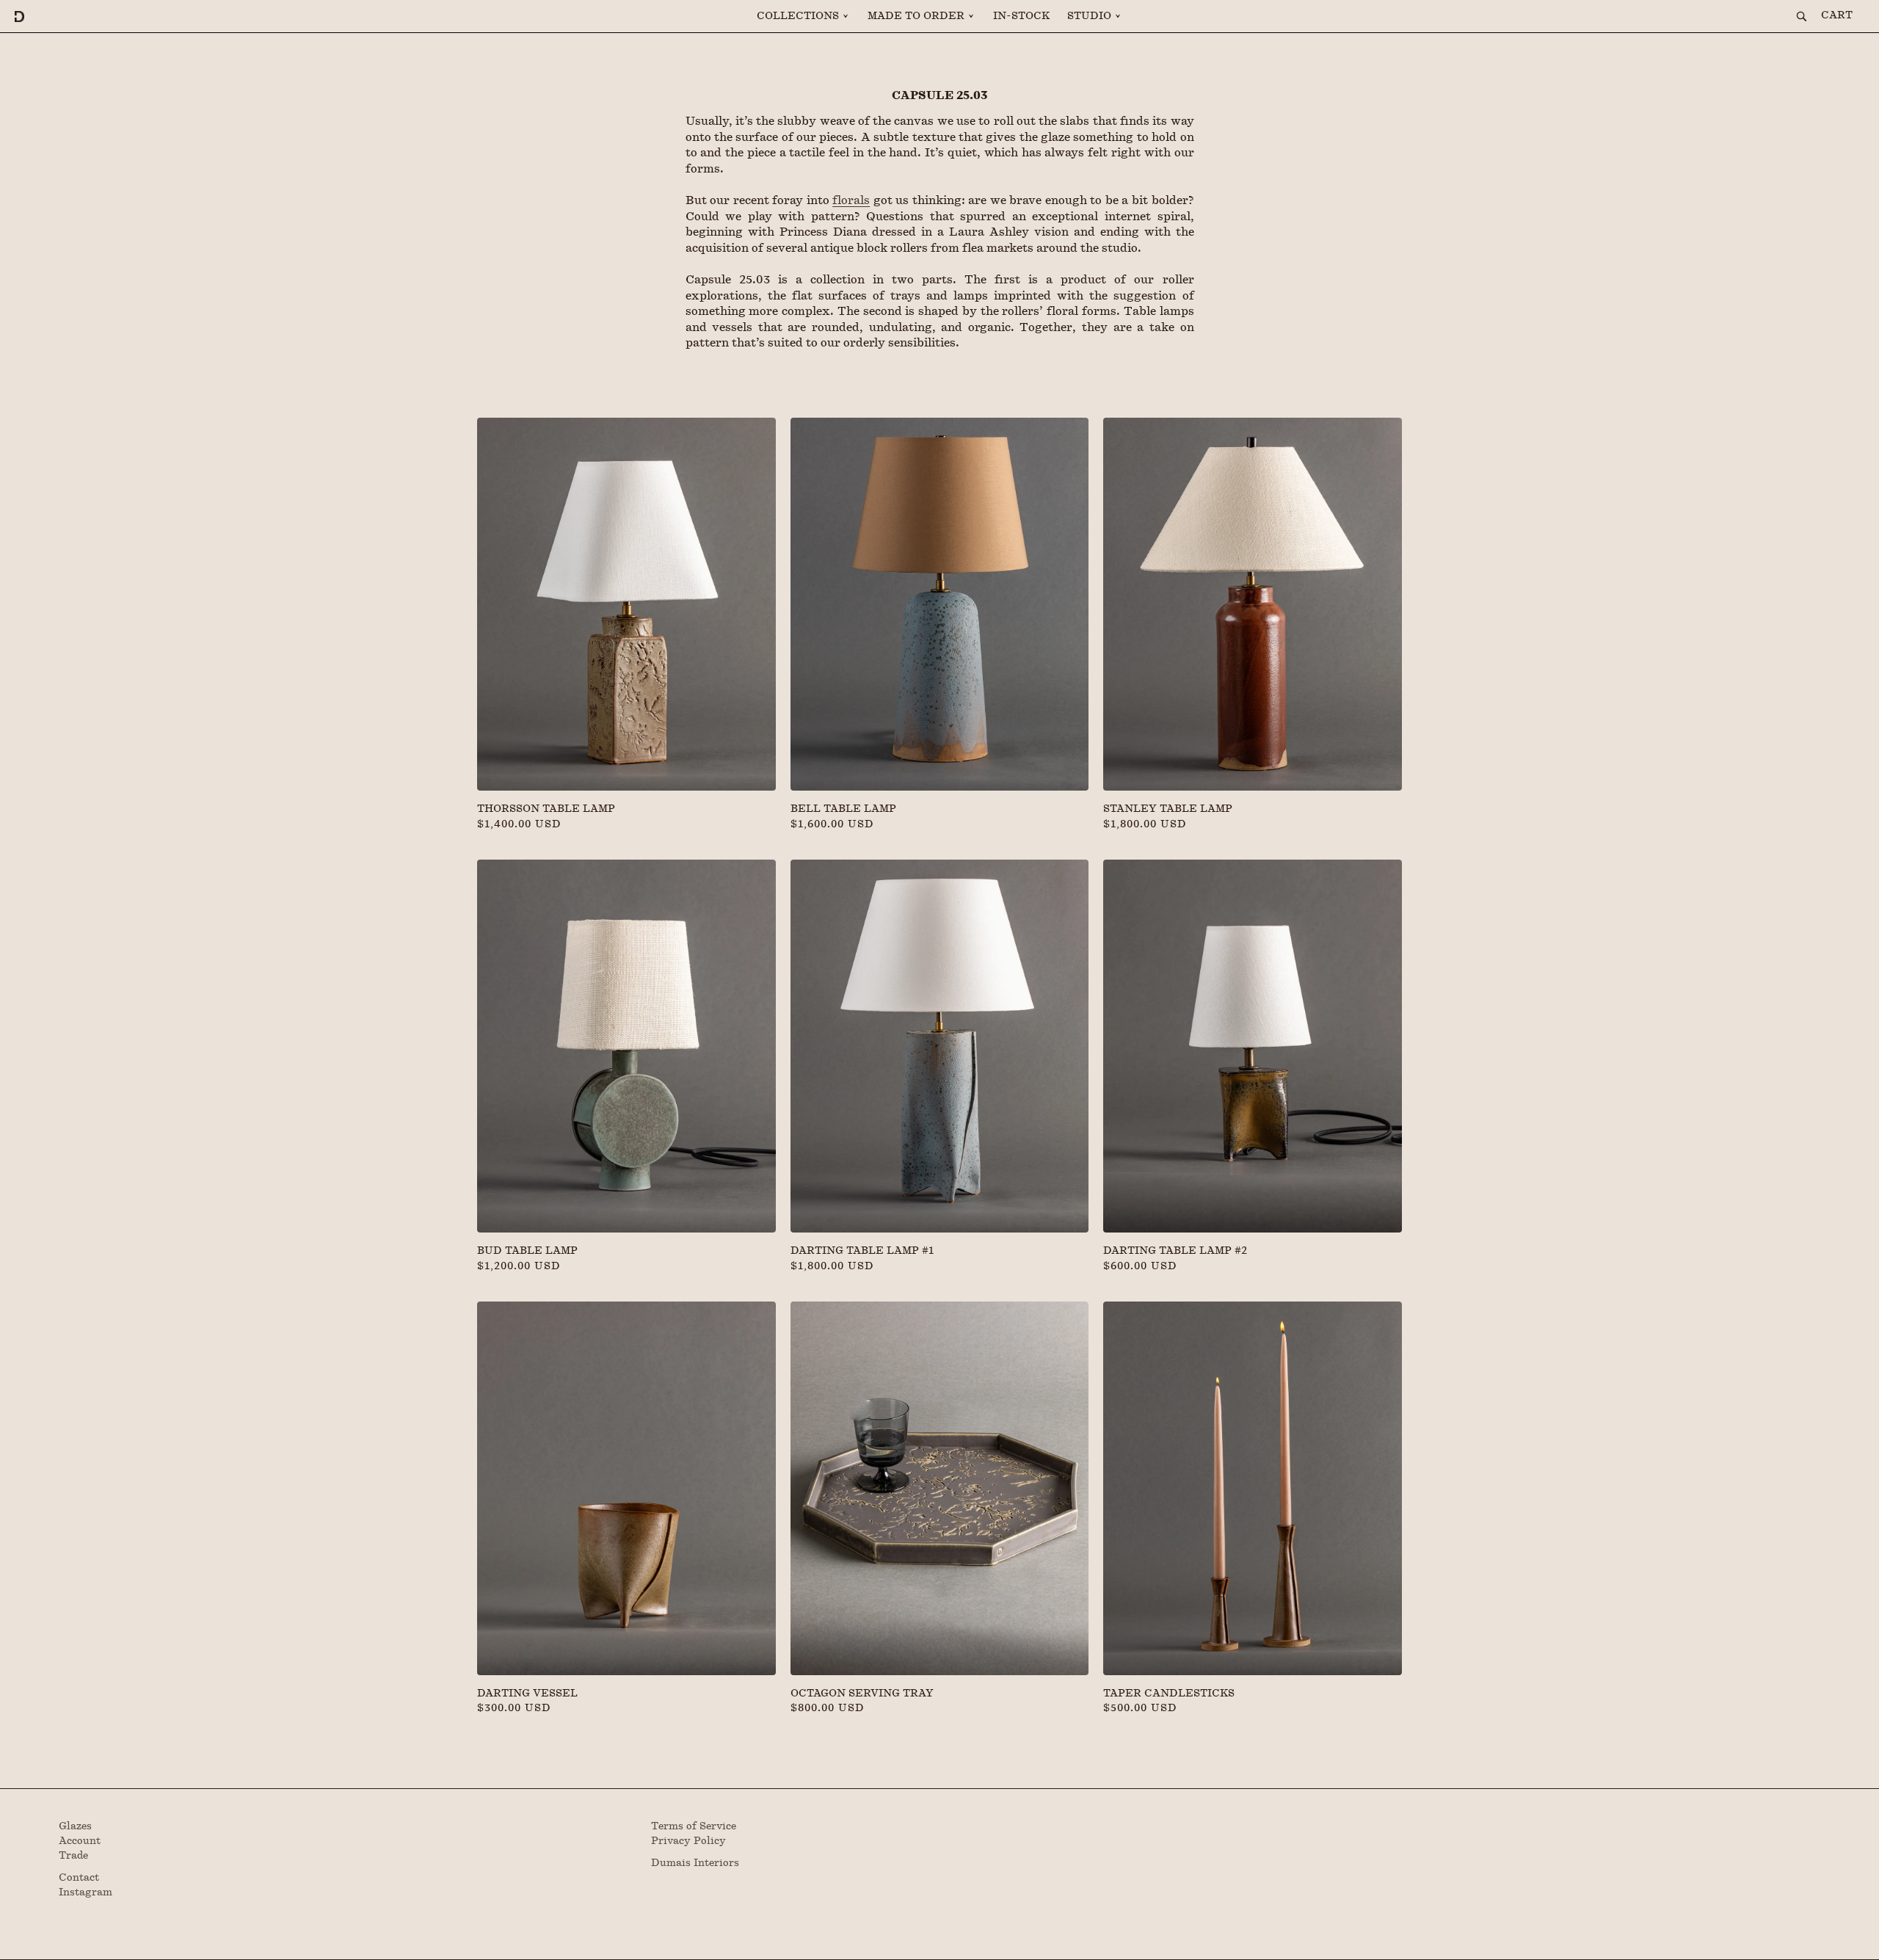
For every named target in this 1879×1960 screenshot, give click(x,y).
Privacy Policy (688, 1841)
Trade (73, 1856)
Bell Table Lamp (843, 809)
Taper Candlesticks (1169, 1694)
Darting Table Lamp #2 (1175, 1251)
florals (851, 200)
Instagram (86, 1892)
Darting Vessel (527, 1694)
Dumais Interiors (695, 1863)
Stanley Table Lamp (1168, 809)
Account (80, 1841)
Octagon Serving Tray (862, 1694)
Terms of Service (694, 1826)
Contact (79, 1878)
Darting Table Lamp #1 (862, 1251)
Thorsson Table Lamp (546, 809)
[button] (803, 16)
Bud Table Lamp (527, 1251)
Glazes (75, 1826)
